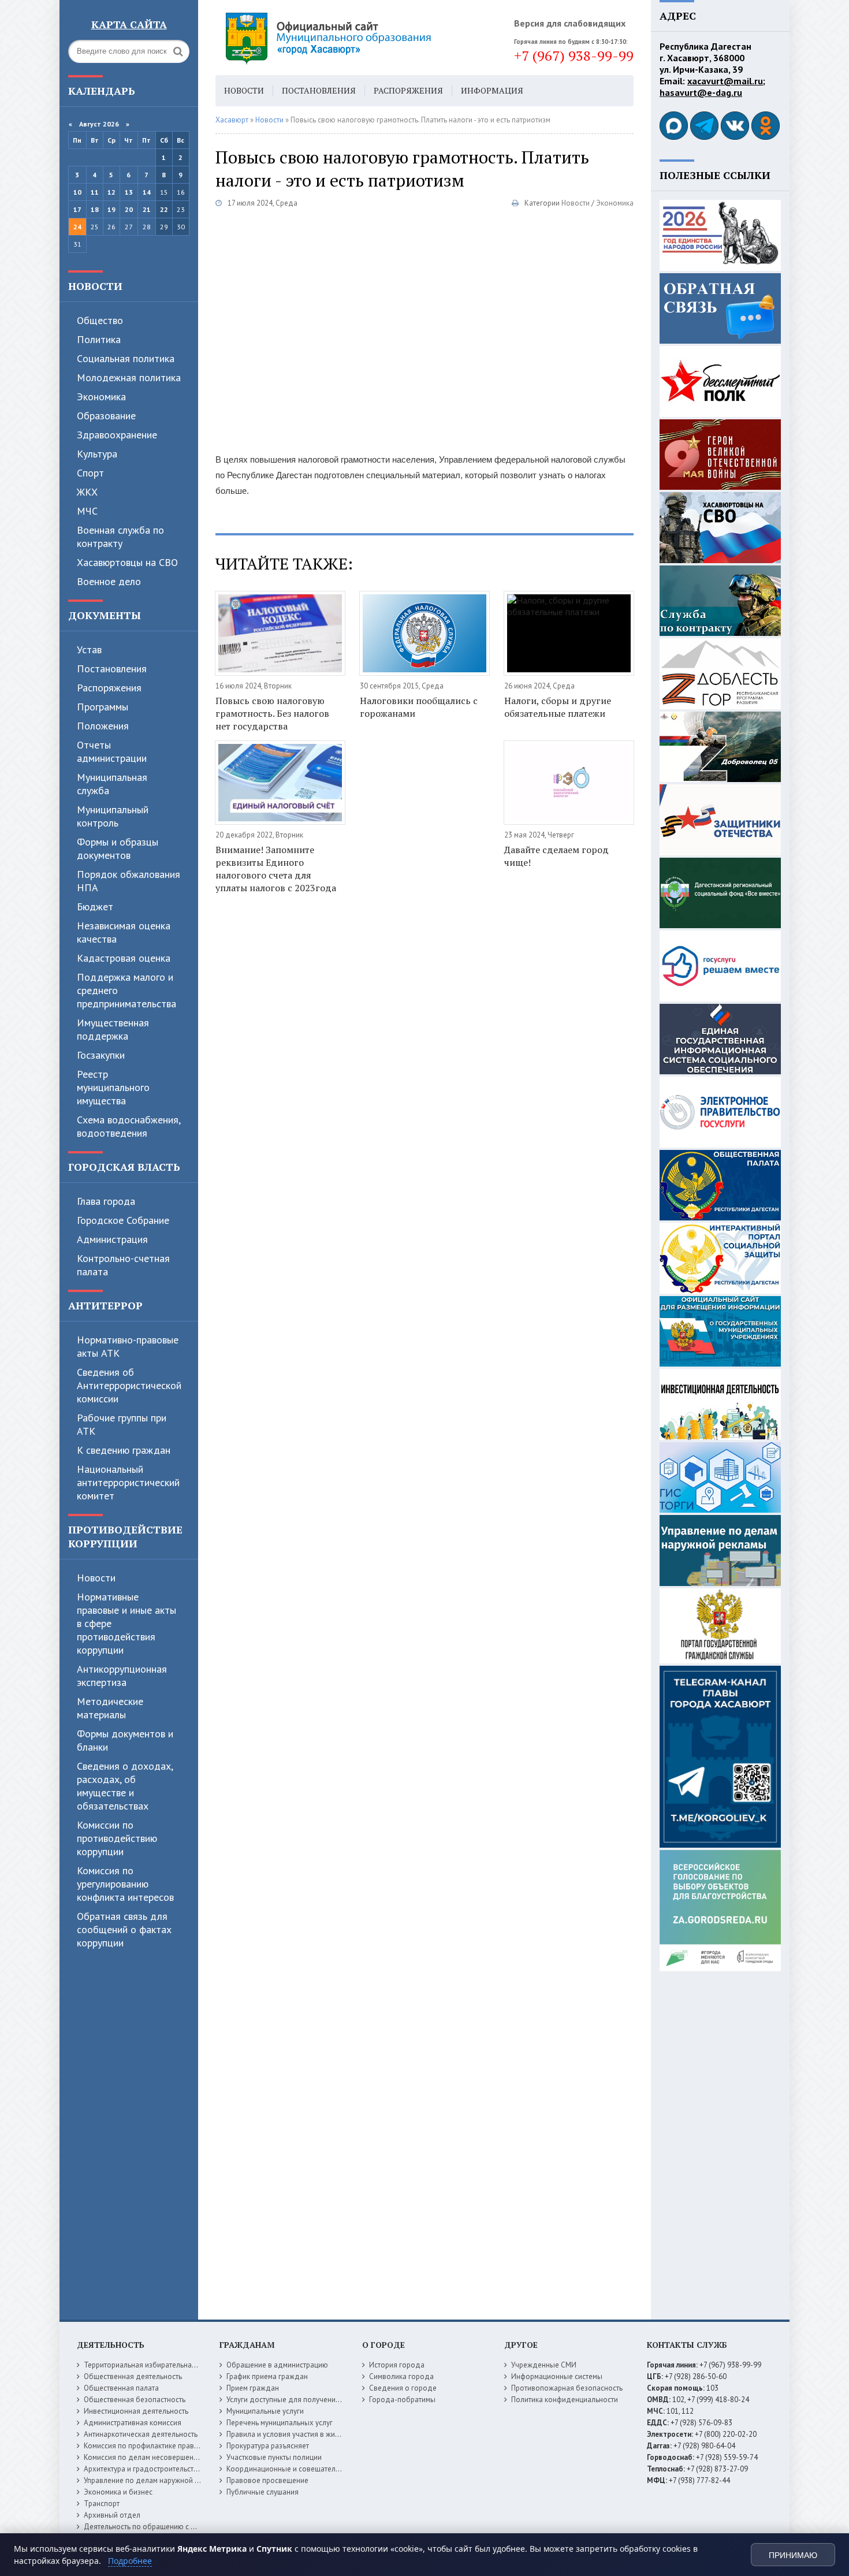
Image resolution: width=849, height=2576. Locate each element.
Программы (103, 707)
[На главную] (360, 38)
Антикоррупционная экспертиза (122, 1676)
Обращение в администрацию (277, 2365)
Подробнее (130, 2561)
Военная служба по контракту (120, 537)
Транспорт (102, 2504)
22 (164, 209)
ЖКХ (87, 492)
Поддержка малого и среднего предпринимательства (126, 990)
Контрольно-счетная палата (123, 1265)
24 (77, 227)
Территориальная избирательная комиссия (157, 2365)
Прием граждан (253, 2388)
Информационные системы (557, 2376)
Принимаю (793, 2555)
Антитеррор (105, 1305)
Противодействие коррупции (125, 1536)
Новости (95, 286)
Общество (100, 320)
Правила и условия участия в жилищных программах (316, 2434)
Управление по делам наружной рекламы (154, 2480)
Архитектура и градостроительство (143, 2469)
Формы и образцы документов (118, 848)
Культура (97, 454)
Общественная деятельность (133, 2376)
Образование (106, 416)
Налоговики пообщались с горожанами (419, 707)
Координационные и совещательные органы (303, 2469)
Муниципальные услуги (265, 2411)
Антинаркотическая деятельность (141, 2434)
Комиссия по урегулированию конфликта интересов (125, 1884)
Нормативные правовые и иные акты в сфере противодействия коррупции (126, 1623)
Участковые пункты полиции (274, 2457)
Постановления (112, 669)
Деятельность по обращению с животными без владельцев (185, 2527)
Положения (103, 726)
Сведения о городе (403, 2388)
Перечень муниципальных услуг (280, 2423)
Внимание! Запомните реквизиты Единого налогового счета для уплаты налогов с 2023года (276, 869)
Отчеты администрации (112, 751)
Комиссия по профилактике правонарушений (160, 2446)
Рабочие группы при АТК (122, 1424)
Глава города (106, 1201)
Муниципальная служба (112, 784)
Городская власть (124, 1167)
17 (77, 209)
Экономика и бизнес (118, 2492)
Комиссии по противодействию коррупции (117, 1838)
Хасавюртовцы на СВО (127, 562)
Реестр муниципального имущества (113, 1087)
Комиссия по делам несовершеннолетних (154, 2457)
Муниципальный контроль (113, 816)
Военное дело (109, 581)
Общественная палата (121, 2388)
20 (129, 209)
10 (77, 192)
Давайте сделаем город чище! (556, 856)
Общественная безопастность (135, 2400)
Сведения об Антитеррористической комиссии (129, 1385)
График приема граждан (267, 2376)
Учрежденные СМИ (544, 2365)
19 (111, 209)
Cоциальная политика (126, 358)
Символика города (401, 2376)
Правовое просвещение (267, 2480)
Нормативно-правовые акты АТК (128, 1346)
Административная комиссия (133, 2423)
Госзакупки (101, 1055)
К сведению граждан (124, 1450)
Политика (99, 339)
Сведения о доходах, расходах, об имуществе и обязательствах (125, 1786)
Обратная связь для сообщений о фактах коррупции (124, 1929)
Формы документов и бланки (125, 1740)
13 (129, 192)
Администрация (112, 1239)
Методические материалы (110, 1708)
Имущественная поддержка (113, 1029)
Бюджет (95, 907)
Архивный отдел (112, 2515)
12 (111, 192)
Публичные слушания (262, 2492)
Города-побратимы (402, 2400)
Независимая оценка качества (124, 932)
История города (397, 2365)
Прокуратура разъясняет (268, 2446)
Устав (89, 649)
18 (95, 209)
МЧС (87, 511)
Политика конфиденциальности (565, 2400)
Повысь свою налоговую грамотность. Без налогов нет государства (272, 713)
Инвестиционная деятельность (136, 2411)
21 (147, 209)
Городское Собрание (123, 1220)
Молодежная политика (129, 377)
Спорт (90, 473)
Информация (492, 90)
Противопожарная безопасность (567, 2388)
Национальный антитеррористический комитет (128, 1482)
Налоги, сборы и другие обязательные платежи (558, 707)
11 (95, 192)
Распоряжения (109, 688)
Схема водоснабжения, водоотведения (129, 1126)
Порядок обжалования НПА (129, 881)
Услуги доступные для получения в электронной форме (321, 2400)
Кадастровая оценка (124, 958)
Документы (105, 615)
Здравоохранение (117, 435)
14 (147, 192)
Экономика (101, 397)
